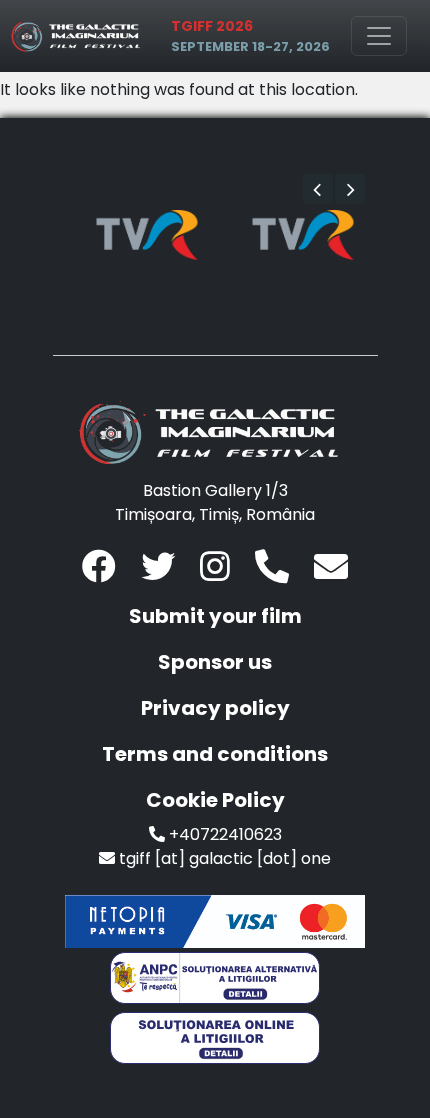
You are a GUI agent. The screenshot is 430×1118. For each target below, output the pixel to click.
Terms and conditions (215, 754)
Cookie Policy (215, 800)
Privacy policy (215, 708)
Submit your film (215, 616)
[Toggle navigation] (379, 36)
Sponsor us (215, 662)
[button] (318, 189)
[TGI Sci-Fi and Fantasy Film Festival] (79, 36)
